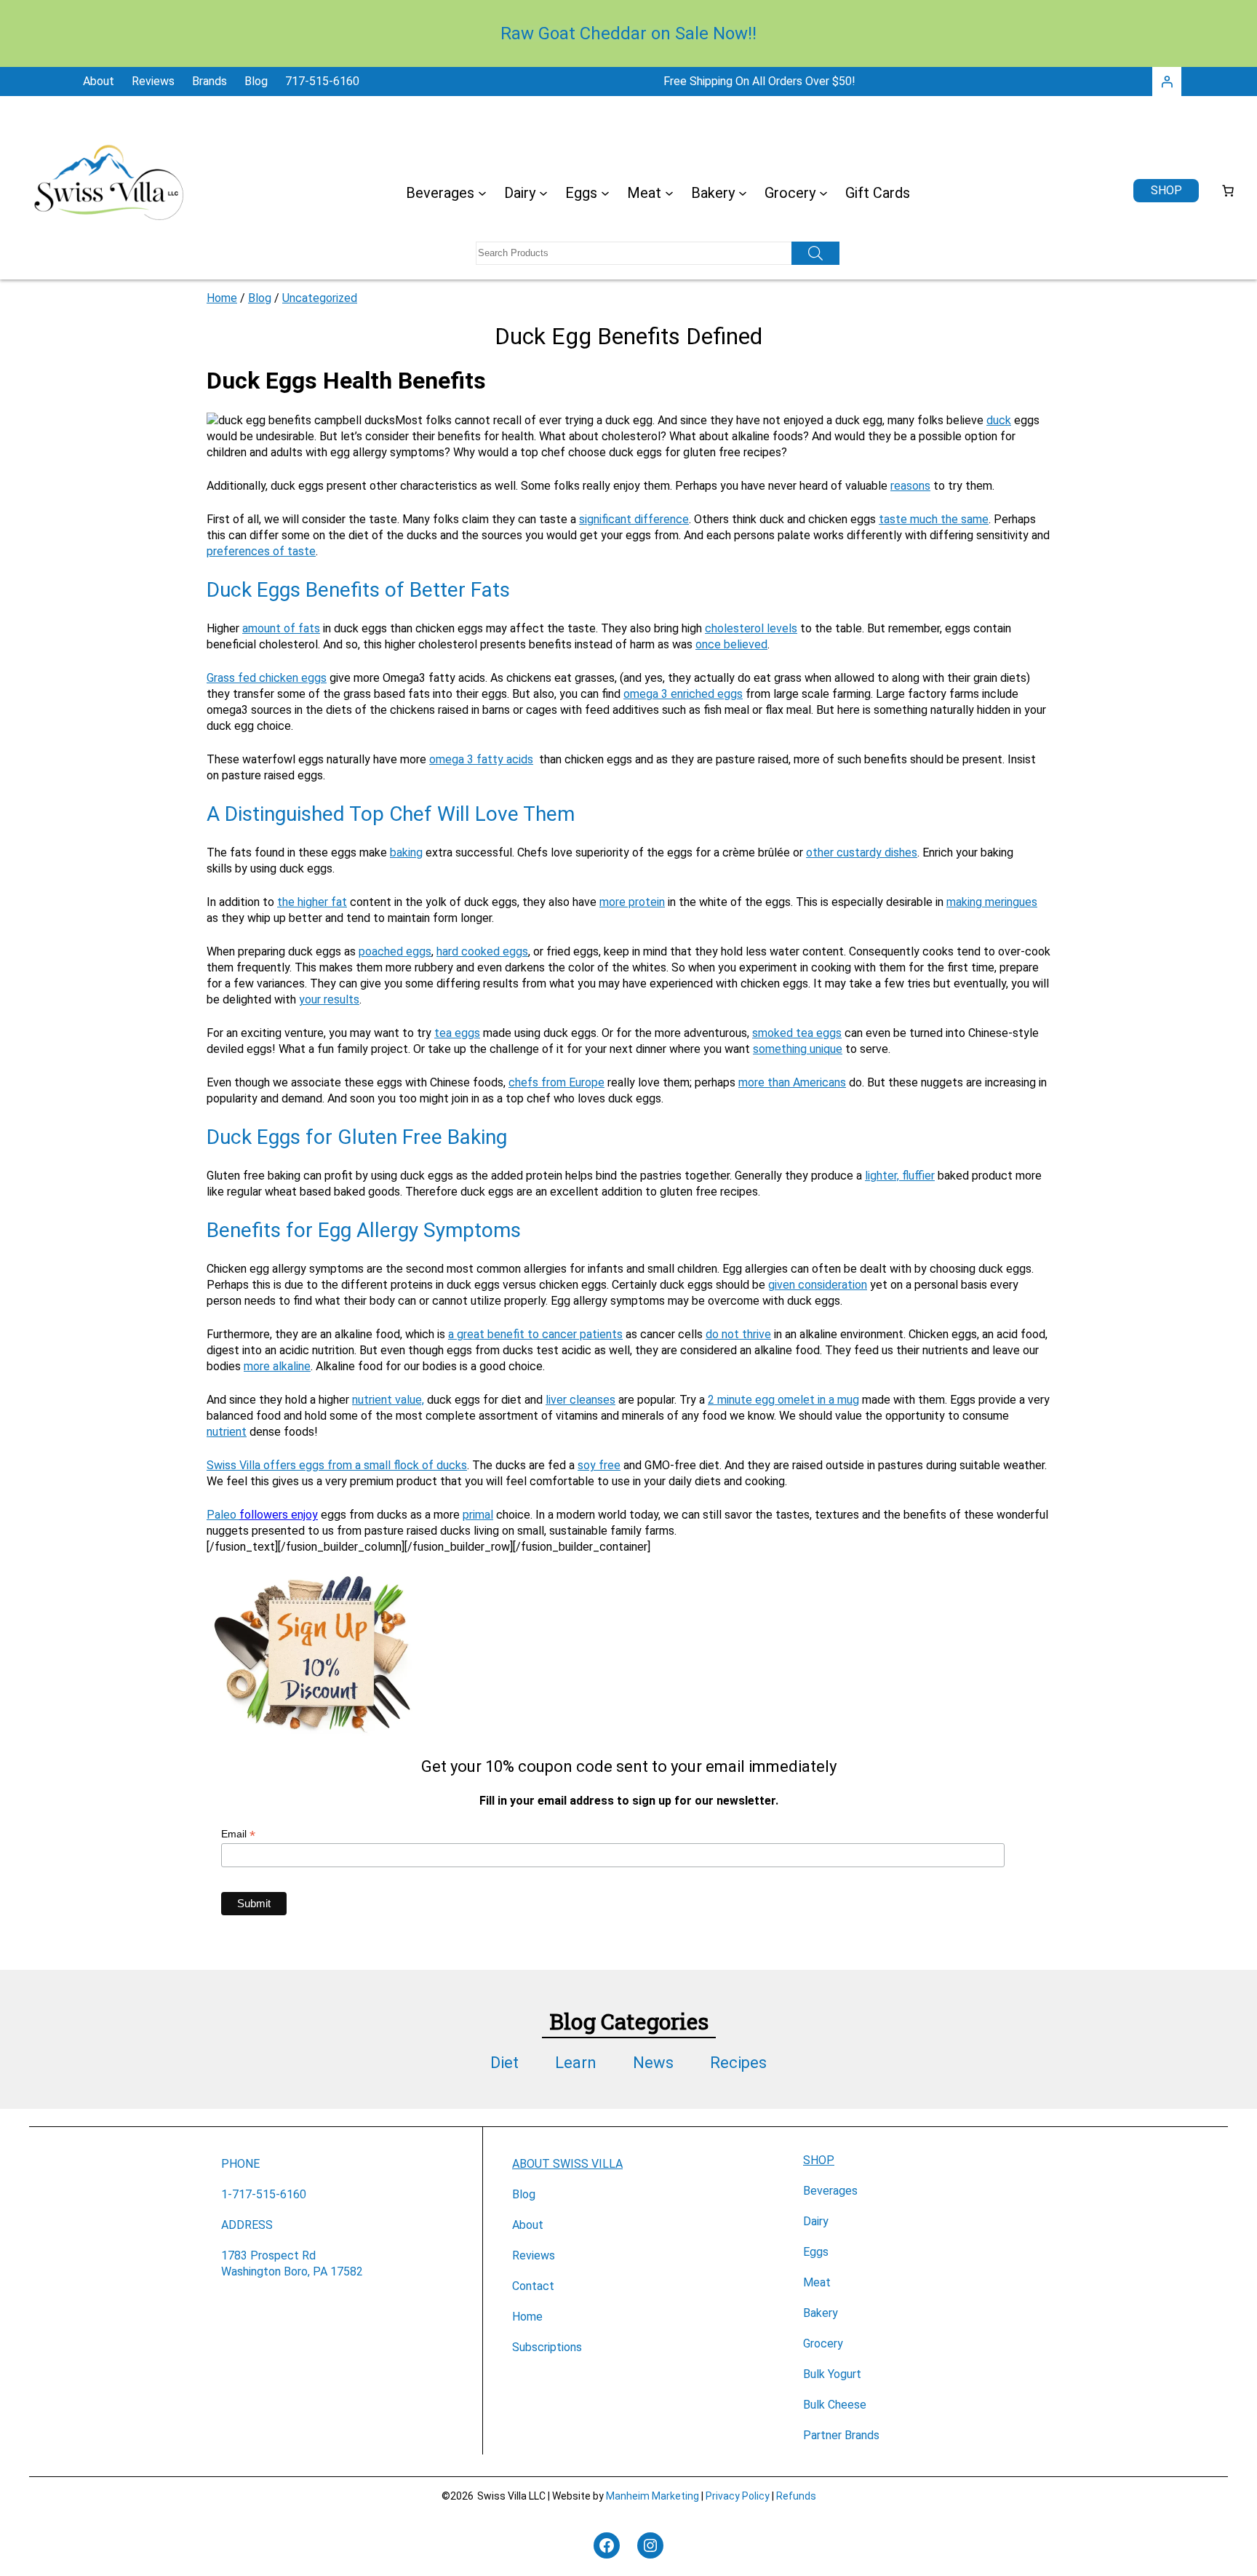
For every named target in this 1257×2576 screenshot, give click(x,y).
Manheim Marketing (653, 2496)
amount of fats (281, 628)
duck (999, 420)
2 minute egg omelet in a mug (783, 1400)
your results (329, 999)
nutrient (227, 1432)
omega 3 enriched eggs (683, 694)
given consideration (818, 1285)
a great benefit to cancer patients (535, 1334)
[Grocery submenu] (823, 193)
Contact (533, 2286)
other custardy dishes (862, 852)
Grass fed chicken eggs (267, 678)
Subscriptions (547, 2347)
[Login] (1167, 82)
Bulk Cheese (835, 2405)
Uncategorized (320, 298)
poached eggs (395, 951)
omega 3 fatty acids (481, 759)
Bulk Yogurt (832, 2374)
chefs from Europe (556, 1082)
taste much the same (934, 519)
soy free (599, 1465)
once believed (731, 644)
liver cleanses (580, 1400)
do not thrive (738, 1334)
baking (406, 852)
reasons (910, 486)
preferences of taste (261, 551)
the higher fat (312, 902)
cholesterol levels (751, 628)
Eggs (816, 2252)
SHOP (819, 2160)
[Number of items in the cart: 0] (1228, 191)
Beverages (830, 2191)
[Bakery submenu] (743, 193)
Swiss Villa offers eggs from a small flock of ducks (337, 1465)
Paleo (223, 1515)
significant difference (634, 519)
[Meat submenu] (669, 193)
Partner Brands (841, 2435)
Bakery (821, 2313)
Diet (504, 2063)
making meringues (992, 902)
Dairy (816, 2221)
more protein (632, 902)
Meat (817, 2282)
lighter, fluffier (900, 1176)
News (653, 2063)
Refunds (796, 2496)
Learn (576, 2063)
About (528, 2225)
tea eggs (457, 1033)
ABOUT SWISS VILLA (567, 2164)
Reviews (534, 2255)
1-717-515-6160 (264, 2194)
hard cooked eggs (482, 951)
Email (238, 1834)
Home (222, 298)
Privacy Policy (738, 2496)
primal (478, 1515)
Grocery (823, 2344)
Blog (260, 298)
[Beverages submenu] (482, 193)
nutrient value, (388, 1400)
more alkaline (277, 1366)
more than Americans (792, 1082)
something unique (798, 1049)
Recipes (738, 2063)
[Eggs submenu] (605, 193)
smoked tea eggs (797, 1033)
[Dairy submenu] (543, 193)
